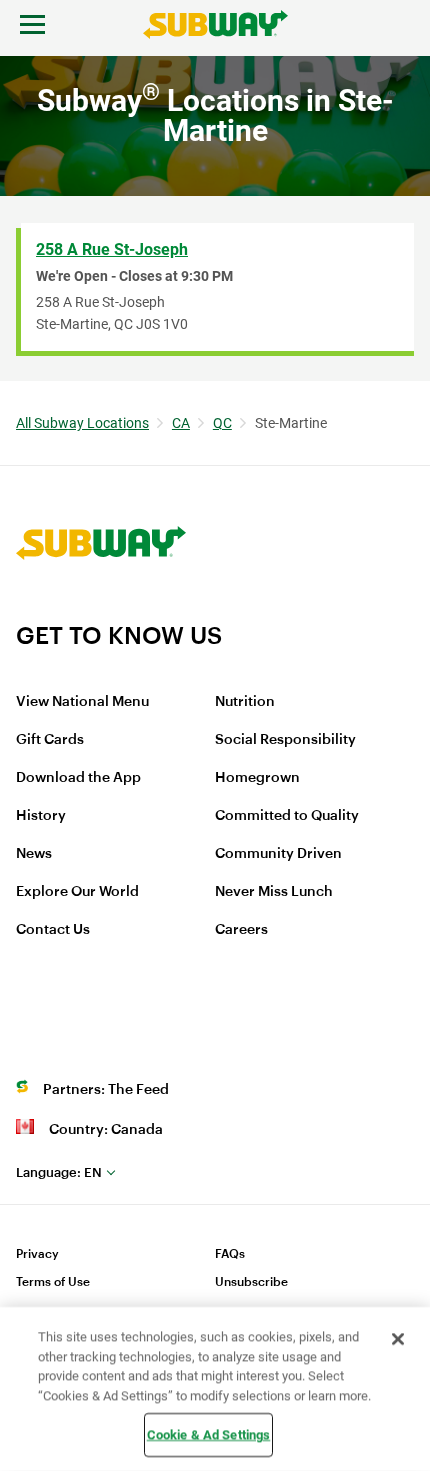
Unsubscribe (251, 1282)
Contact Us (53, 930)
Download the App (78, 778)
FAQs (230, 1254)
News (34, 854)
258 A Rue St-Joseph (112, 249)
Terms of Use (53, 1282)
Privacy (37, 1254)
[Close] (398, 1339)
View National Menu (82, 702)
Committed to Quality (287, 816)
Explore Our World (77, 892)
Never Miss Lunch (274, 892)
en (59, 1172)
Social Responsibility (285, 740)
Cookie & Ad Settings (209, 1434)
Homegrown (257, 778)
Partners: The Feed (106, 1090)
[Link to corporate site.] (101, 608)
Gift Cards (50, 740)
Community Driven (278, 854)
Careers (241, 930)
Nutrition (245, 702)
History (41, 816)
